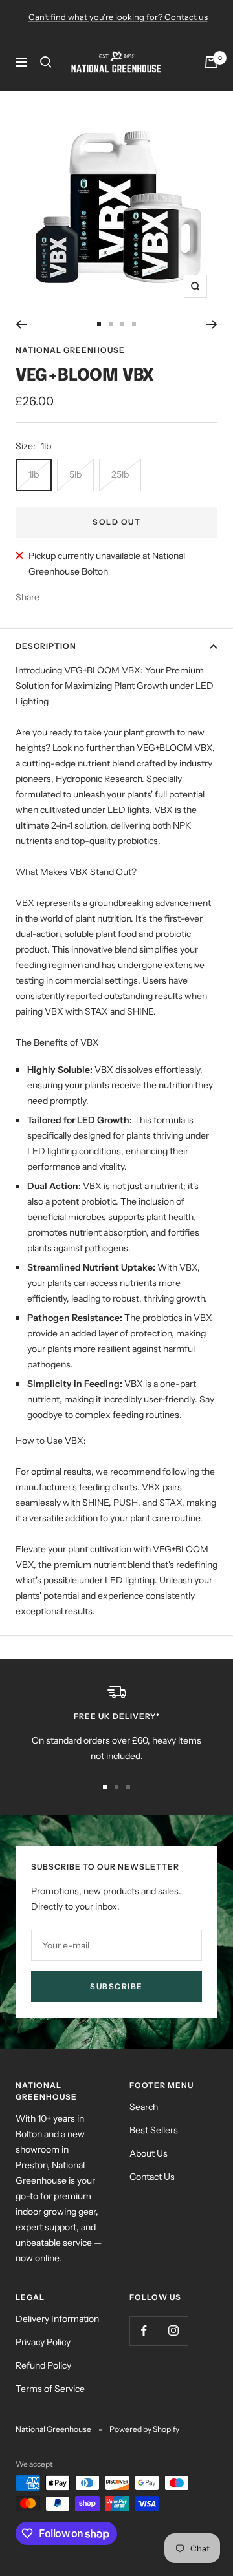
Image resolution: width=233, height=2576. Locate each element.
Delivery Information (57, 2319)
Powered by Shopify (144, 2429)
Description (46, 646)
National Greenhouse (70, 350)
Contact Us (152, 2177)
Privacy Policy (43, 2342)
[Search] (46, 62)
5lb (75, 474)
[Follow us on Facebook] (144, 2331)
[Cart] (211, 62)
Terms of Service (50, 2389)
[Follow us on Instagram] (173, 2331)
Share (28, 597)
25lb (120, 474)
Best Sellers (154, 2130)
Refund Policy (43, 2365)
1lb (34, 474)
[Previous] (21, 324)
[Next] (212, 324)
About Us (149, 2153)
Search (144, 2107)
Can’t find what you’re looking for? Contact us (118, 17)
